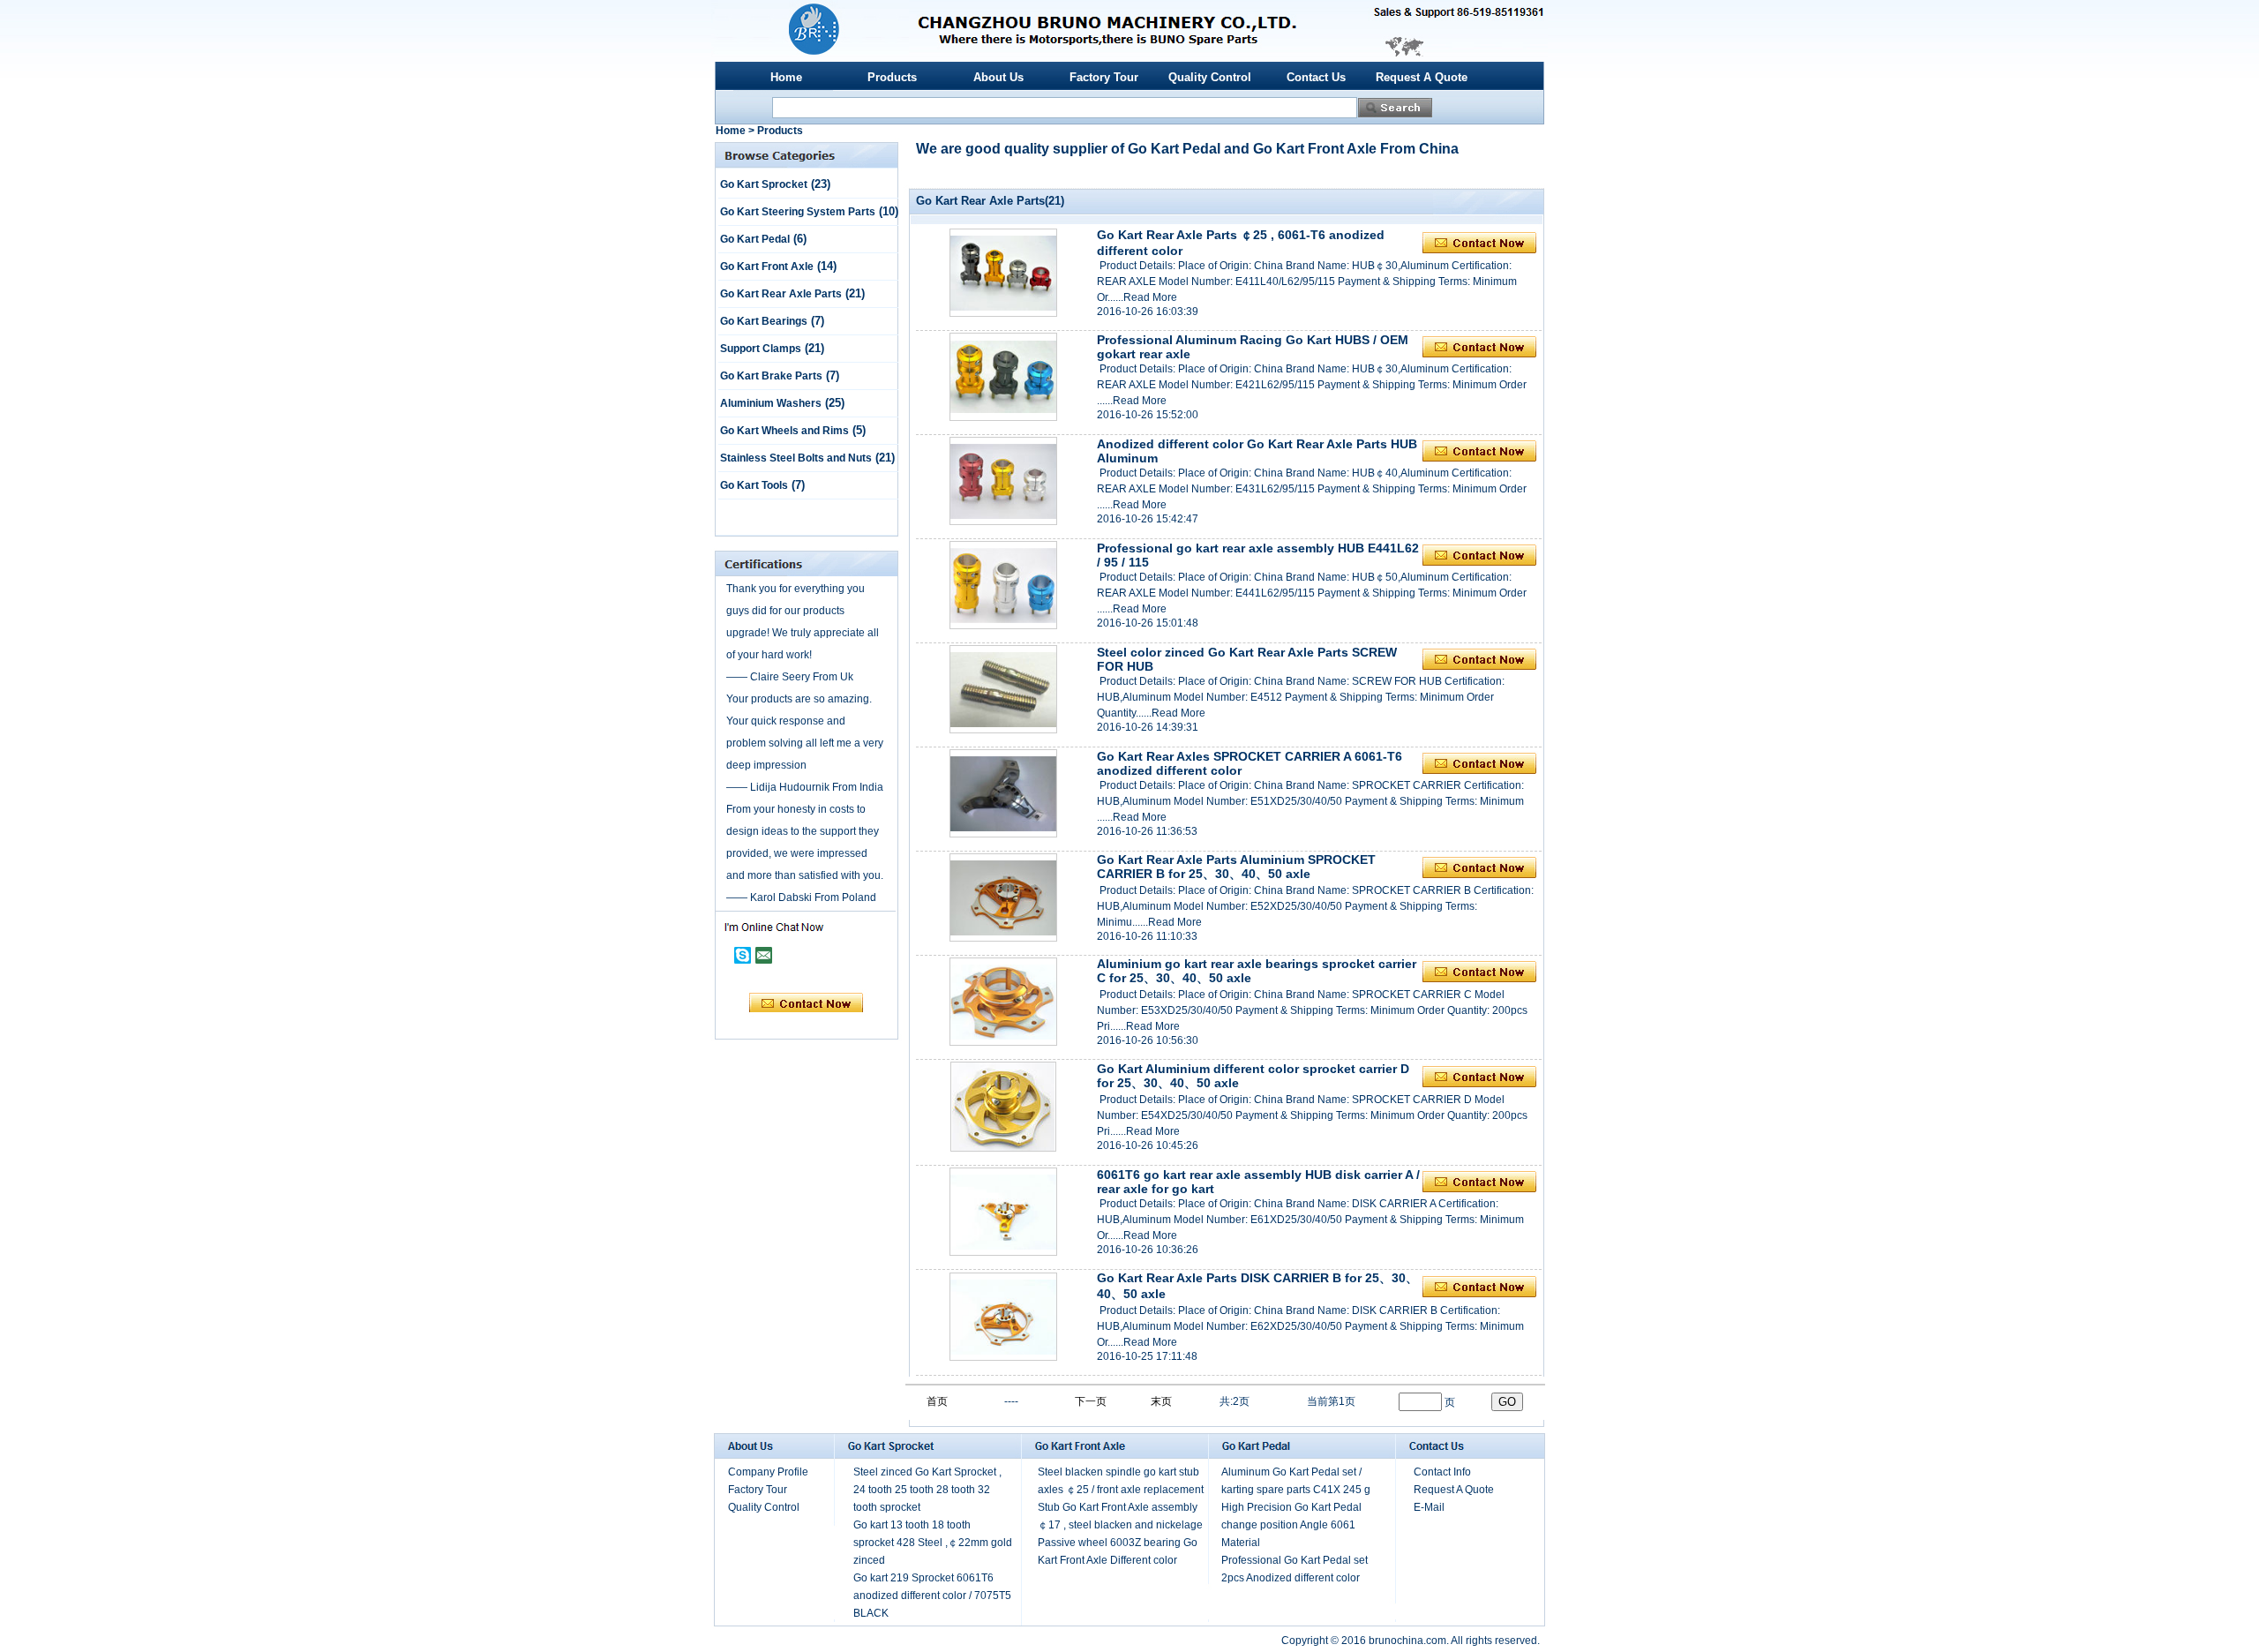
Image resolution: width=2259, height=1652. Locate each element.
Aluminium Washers (771, 403)
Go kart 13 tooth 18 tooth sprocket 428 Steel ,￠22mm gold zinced (933, 1543)
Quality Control (1210, 77)
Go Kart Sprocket (764, 184)
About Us (998, 77)
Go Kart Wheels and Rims (784, 431)
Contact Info (1442, 1472)
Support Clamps (761, 349)
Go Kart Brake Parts (771, 376)
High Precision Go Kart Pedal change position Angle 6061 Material (1291, 1525)
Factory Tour (1104, 77)
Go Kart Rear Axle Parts (781, 294)
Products (892, 77)
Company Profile (768, 1472)
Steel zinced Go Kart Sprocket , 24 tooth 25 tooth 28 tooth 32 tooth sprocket (927, 1490)
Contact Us (1316, 77)
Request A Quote (1422, 77)
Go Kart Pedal (755, 239)
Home (786, 77)
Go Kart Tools (754, 485)
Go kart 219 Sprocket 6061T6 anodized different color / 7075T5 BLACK (932, 1596)
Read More (1150, 297)
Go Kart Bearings (764, 321)
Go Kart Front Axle (767, 267)
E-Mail (1429, 1507)
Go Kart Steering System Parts (798, 212)
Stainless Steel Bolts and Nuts (796, 458)
